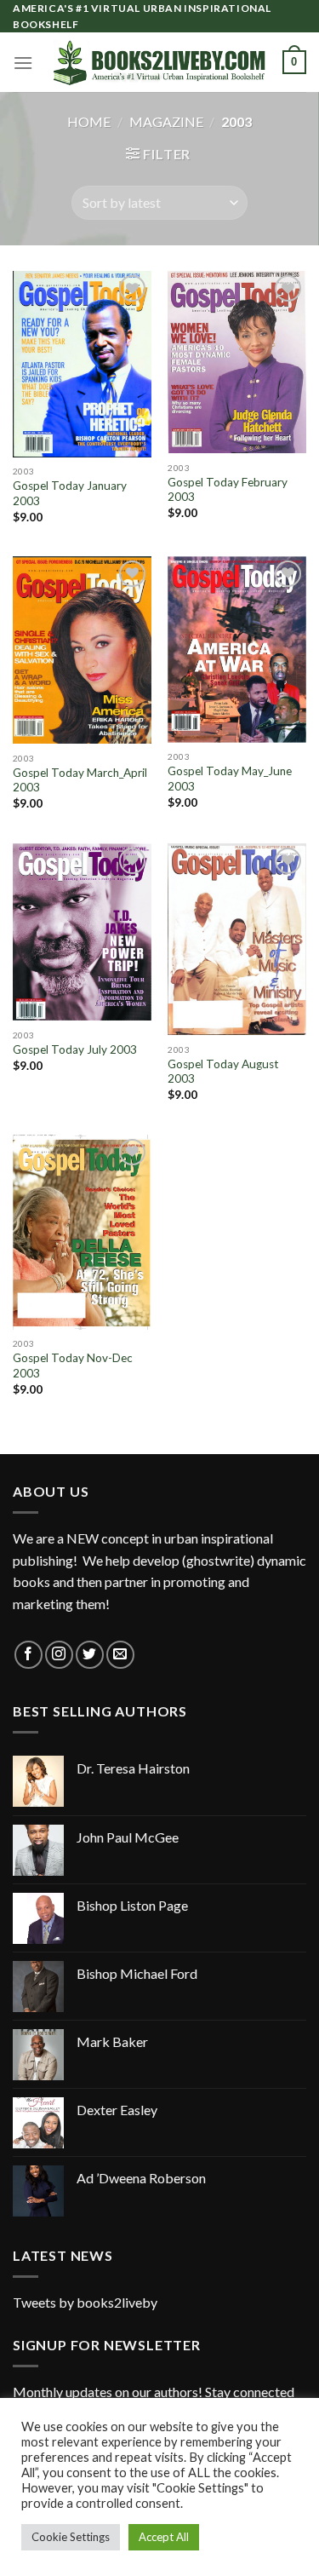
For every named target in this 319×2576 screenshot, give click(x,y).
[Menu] (23, 63)
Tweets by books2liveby (85, 2302)
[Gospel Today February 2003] (237, 362)
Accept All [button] (164, 2537)
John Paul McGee (128, 1837)
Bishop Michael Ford (137, 1973)
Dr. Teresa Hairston (133, 1768)
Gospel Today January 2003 (70, 493)
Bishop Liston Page (132, 1905)
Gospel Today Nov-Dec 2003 (73, 1366)
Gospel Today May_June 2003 (230, 779)
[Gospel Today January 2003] (82, 364)
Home (89, 121)
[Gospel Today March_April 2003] (82, 650)
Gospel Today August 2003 (223, 1072)
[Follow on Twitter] (90, 1655)
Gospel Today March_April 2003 (80, 780)
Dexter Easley (117, 2110)
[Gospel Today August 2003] (237, 939)
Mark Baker (112, 2041)
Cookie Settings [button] (71, 2537)
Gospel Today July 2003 (75, 1049)
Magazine (166, 121)
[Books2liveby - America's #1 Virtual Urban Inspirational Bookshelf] (159, 62)
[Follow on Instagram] (59, 1655)
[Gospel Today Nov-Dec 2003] (82, 1232)
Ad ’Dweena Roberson (141, 2178)
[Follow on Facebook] (28, 1655)
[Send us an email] (120, 1655)
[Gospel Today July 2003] (82, 932)
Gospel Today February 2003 (228, 490)
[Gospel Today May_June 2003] (237, 650)
